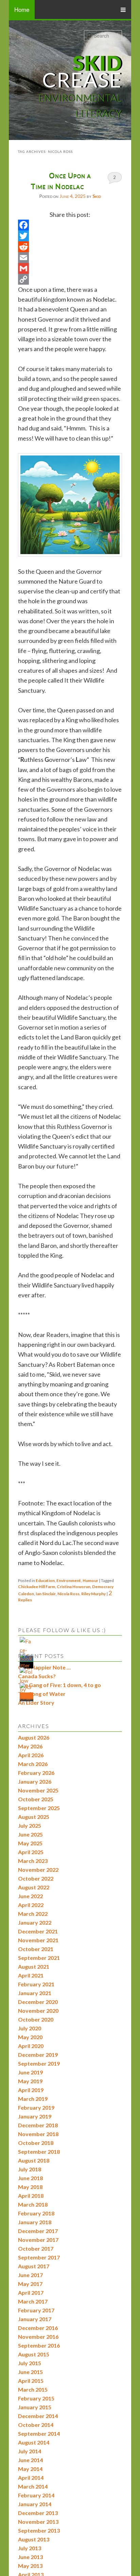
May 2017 (30, 2284)
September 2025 (39, 1808)
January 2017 (35, 2319)
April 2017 (31, 2293)
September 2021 (39, 1958)
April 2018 (31, 2196)
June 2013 (30, 2557)
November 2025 (38, 1790)
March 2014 (33, 2486)
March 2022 (33, 1914)
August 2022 (34, 1887)
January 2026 (35, 1781)
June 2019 (30, 2072)
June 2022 (30, 1896)
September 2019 (39, 2063)
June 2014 (30, 2460)
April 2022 (31, 1905)
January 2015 (35, 2407)
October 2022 (36, 1878)
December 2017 (38, 2231)
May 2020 (30, 2037)
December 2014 (38, 2416)
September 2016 (39, 2345)
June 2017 (30, 2275)
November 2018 (38, 2134)
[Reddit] (70, 247)
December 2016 (38, 2328)
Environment (69, 1580)
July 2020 (30, 2028)
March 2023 (33, 1861)
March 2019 (33, 2099)
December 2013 (38, 2513)
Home (22, 9)
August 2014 (34, 2442)
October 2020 (36, 2019)
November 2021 (38, 1940)
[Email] (70, 258)
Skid (97, 196)
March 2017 (33, 2301)
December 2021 (38, 1931)
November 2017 (38, 2240)
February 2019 (36, 2107)
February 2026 (36, 1773)
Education (45, 1580)
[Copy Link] (70, 279)
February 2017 (36, 2310)
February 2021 (36, 1984)
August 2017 (34, 2266)
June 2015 (30, 2372)
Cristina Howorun (74, 1587)
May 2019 (30, 2081)
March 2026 (33, 1764)
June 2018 (30, 2178)
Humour (90, 1580)
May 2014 (30, 2469)
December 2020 (38, 2002)
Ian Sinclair (46, 1594)
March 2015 (33, 2389)
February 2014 (36, 2495)
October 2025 (36, 1799)
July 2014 (30, 2451)
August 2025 (34, 1817)
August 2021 (34, 1966)
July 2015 (30, 2363)
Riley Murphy (93, 1594)
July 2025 (30, 1825)
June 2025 (30, 1834)
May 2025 (30, 1843)
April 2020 (31, 2046)
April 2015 (31, 2381)
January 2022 (35, 1922)
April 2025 (31, 1852)
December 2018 (38, 2125)
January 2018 (35, 2222)
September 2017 (39, 2257)
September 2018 (39, 2152)
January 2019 (35, 2116)
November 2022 (38, 1870)
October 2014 (36, 2425)
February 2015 (36, 2398)
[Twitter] (70, 236)
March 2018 (33, 2204)
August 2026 (34, 1737)
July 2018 (30, 2169)
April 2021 (31, 1975)
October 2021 (36, 1949)
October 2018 (36, 2143)
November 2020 (38, 2011)
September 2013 (39, 2530)
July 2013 (30, 2548)
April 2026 (31, 1755)
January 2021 (35, 1993)
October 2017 (36, 2248)
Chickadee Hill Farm (37, 1587)
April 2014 (31, 2478)
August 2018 (34, 2160)
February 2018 (36, 2213)
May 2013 (30, 2566)
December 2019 (38, 2055)
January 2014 (35, 2504)
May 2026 (30, 1746)
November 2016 (38, 2337)
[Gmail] (70, 268)
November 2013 (38, 2522)
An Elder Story (36, 1702)
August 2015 (34, 2354)
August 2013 (34, 2539)
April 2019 (31, 2090)
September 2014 (39, 2433)
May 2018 (30, 2187)
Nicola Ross (68, 1594)
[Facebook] (70, 225)
